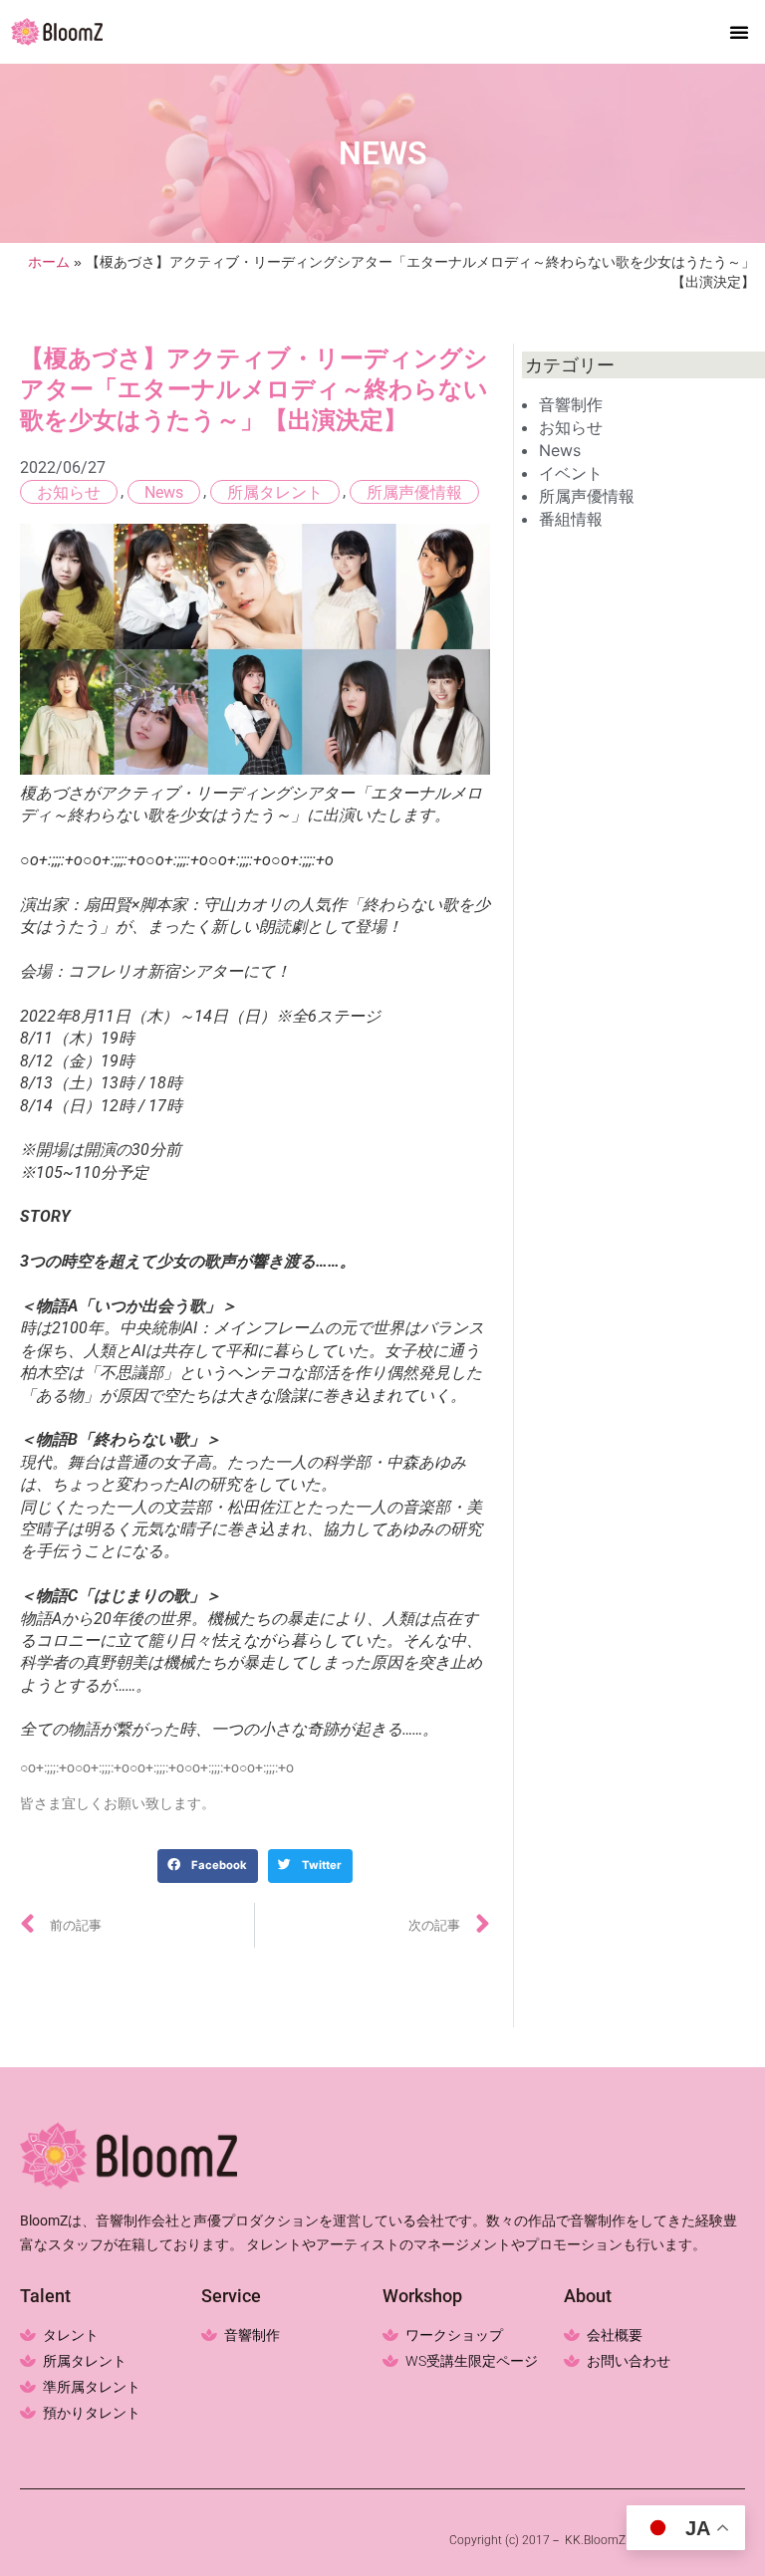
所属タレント (275, 491)
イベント (571, 473)
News (164, 491)
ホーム (49, 262)
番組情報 (571, 519)
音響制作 (571, 404)
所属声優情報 (414, 491)
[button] (739, 32)
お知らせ (69, 491)
